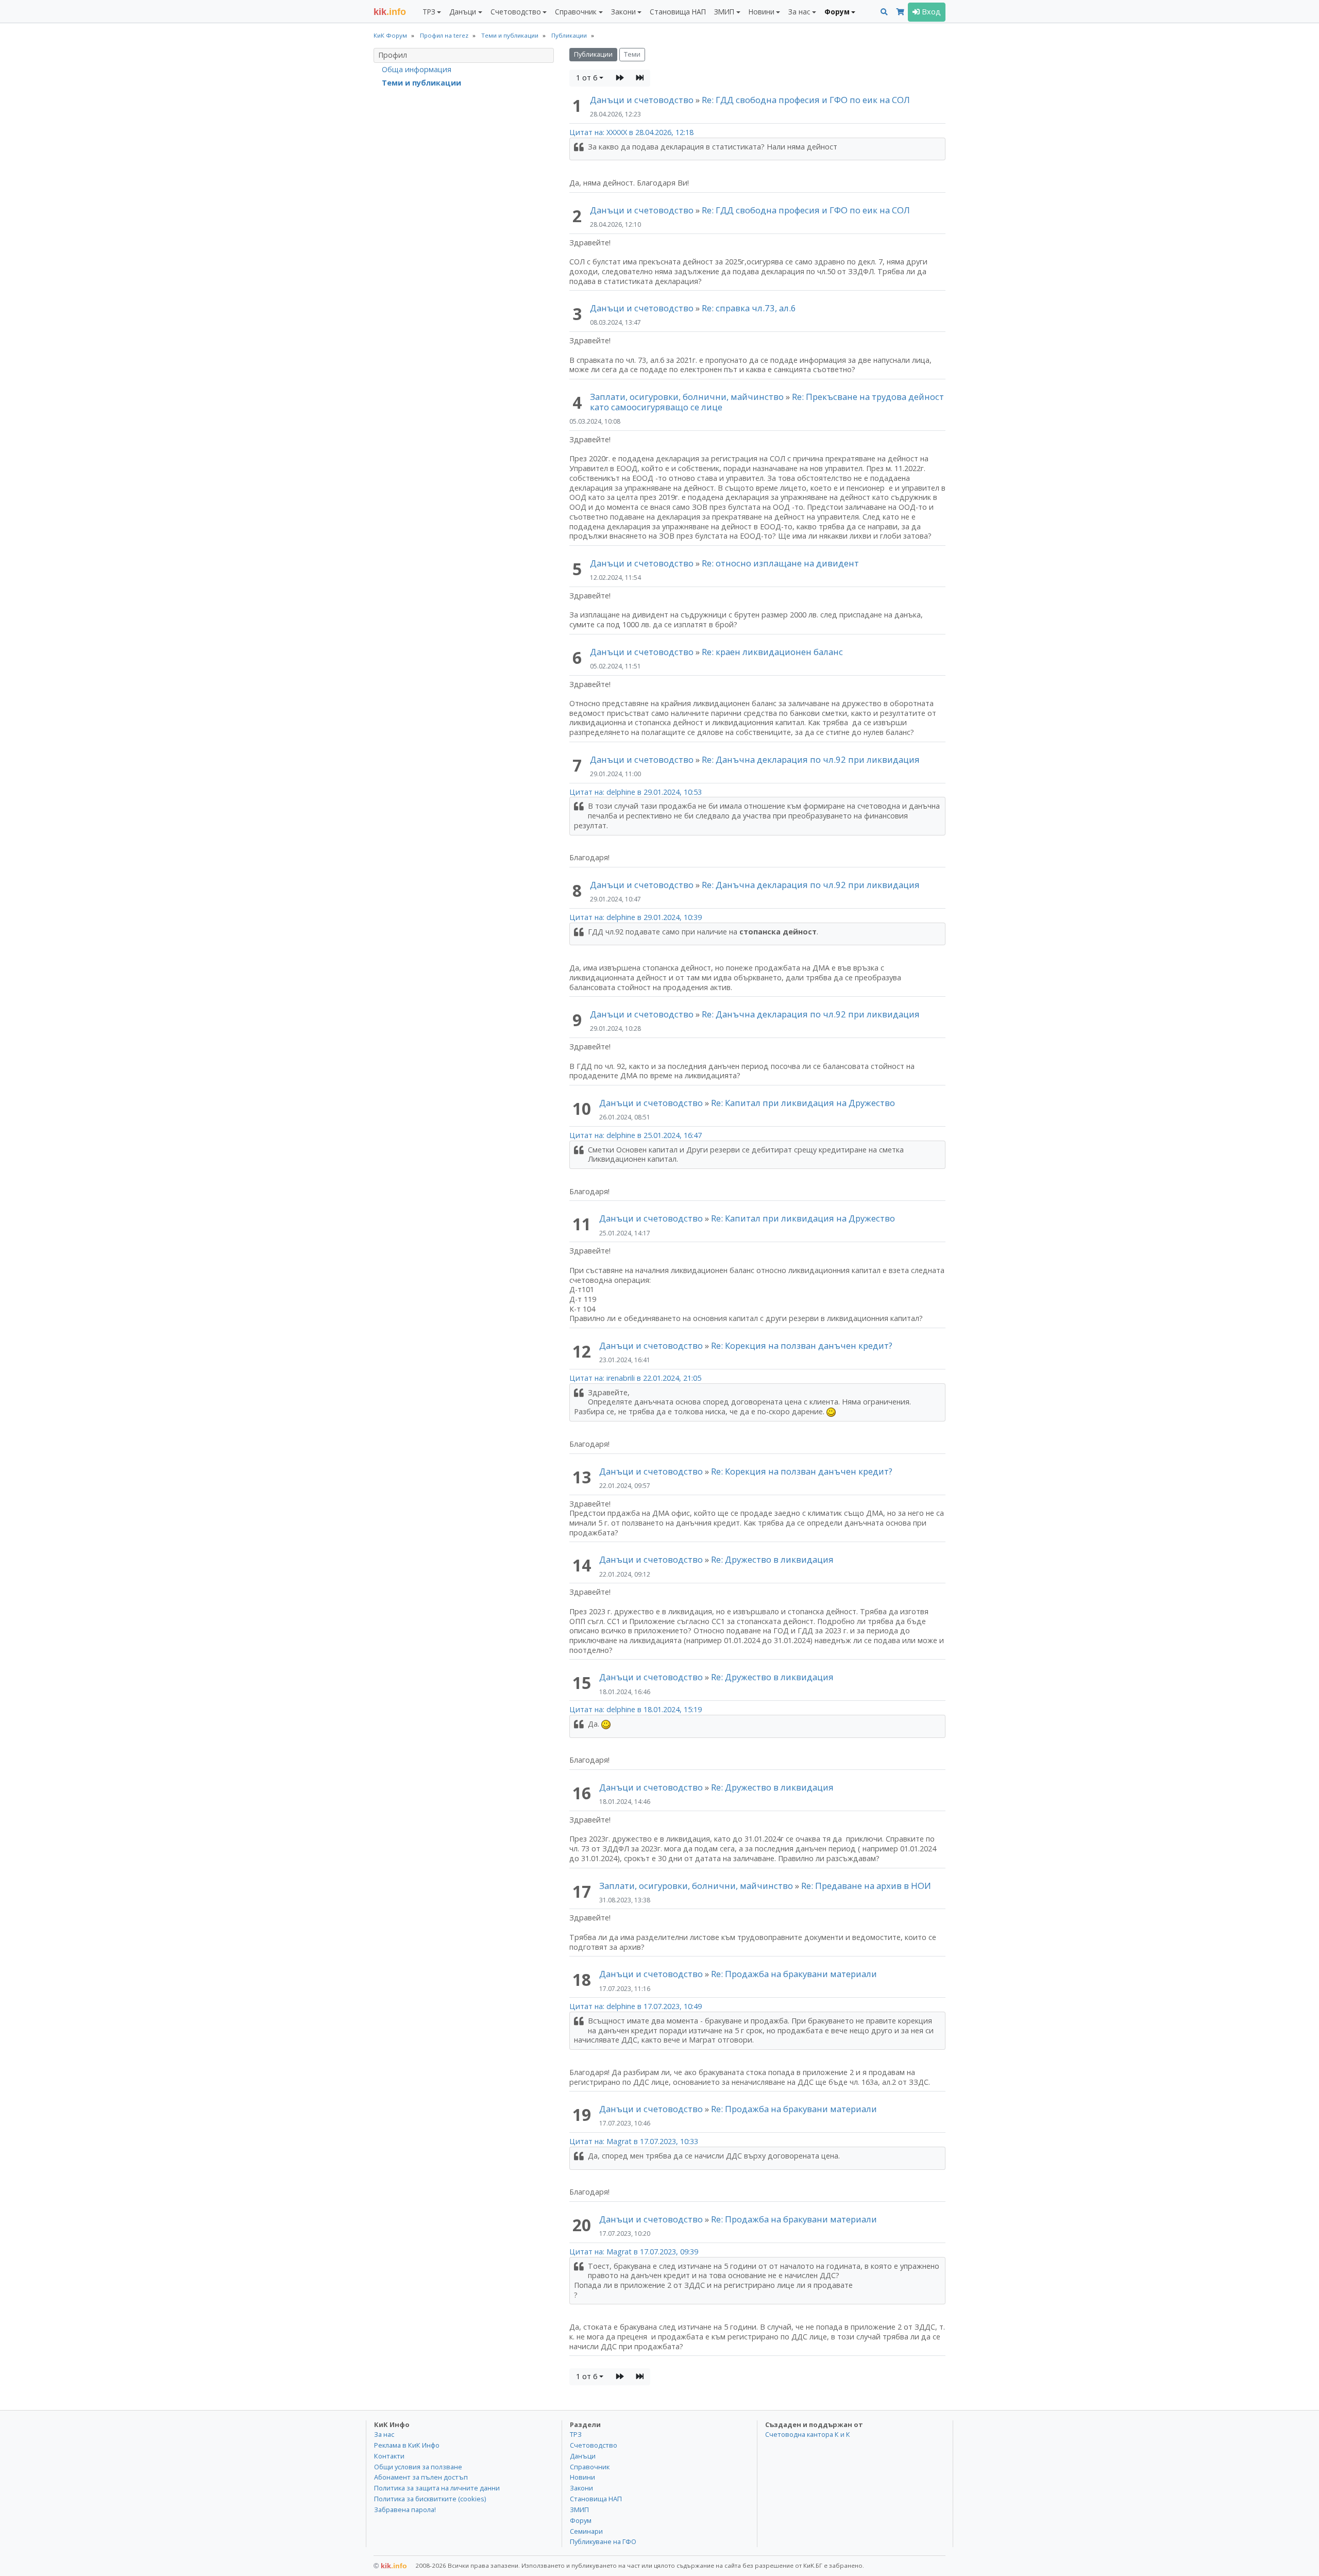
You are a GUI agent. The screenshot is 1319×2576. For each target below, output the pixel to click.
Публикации (593, 54)
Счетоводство (594, 2445)
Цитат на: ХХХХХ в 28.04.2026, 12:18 (631, 132)
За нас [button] (799, 12)
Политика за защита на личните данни (437, 2488)
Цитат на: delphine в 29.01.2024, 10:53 (636, 792)
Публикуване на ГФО (603, 2541)
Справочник (590, 2467)
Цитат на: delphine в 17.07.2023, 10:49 (636, 2006)
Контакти (389, 2456)
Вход (930, 12)
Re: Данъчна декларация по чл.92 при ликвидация (811, 759)
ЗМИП (579, 2510)
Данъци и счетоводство (642, 100)
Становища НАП (678, 12)
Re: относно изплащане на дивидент (780, 563)
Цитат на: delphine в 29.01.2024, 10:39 (636, 917)
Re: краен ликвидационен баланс (772, 652)
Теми (632, 54)
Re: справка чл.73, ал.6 (749, 308)
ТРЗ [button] (429, 12)
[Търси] (884, 12)
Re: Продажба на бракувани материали (794, 1974)
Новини (582, 2477)
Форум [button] (837, 12)
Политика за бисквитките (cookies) (430, 2499)
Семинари (586, 2531)
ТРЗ (576, 2434)
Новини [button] (762, 12)
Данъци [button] (463, 12)
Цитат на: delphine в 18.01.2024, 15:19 (636, 1709)
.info (390, 12)
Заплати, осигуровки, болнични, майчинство (688, 397)
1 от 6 (587, 78)
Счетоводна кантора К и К (808, 2434)
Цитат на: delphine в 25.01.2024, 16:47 (636, 1135)
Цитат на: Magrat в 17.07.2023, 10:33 (634, 2141)
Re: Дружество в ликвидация (772, 1559)
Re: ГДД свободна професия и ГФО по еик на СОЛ (806, 100)
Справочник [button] (576, 12)
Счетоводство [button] (516, 12)
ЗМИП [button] (724, 12)
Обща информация (417, 69)
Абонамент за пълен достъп (421, 2477)
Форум (581, 2520)
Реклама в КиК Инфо (407, 2445)
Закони (581, 2488)
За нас (384, 2434)
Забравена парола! (405, 2510)
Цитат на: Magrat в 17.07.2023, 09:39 (634, 2252)
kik (390, 2566)
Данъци (583, 2456)
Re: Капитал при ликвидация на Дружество (803, 1103)
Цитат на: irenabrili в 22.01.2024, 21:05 (635, 1378)
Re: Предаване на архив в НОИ (866, 1886)
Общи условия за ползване (418, 2467)
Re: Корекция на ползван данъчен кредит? (802, 1345)
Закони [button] (623, 12)
